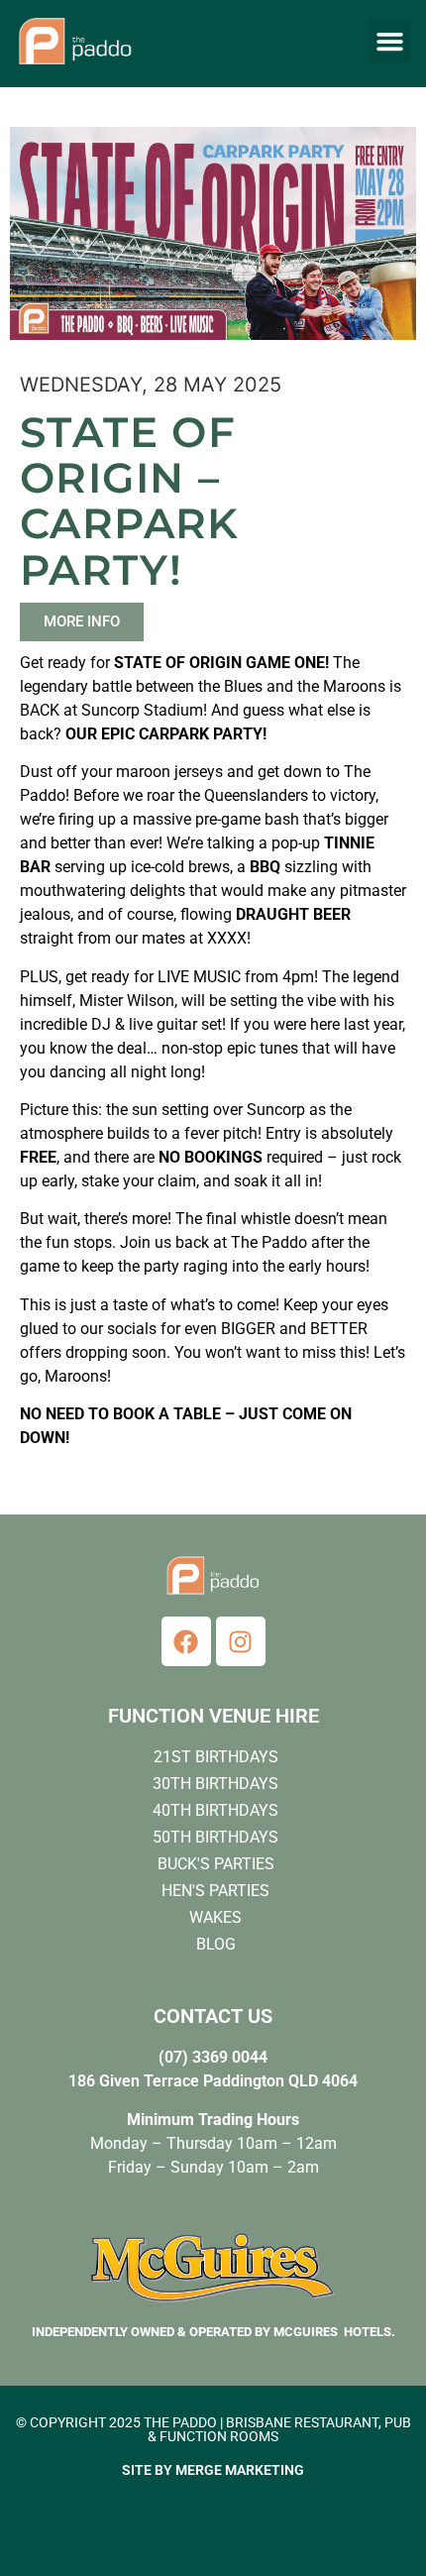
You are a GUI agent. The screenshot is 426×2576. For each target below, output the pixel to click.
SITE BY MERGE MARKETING (213, 2470)
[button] (390, 42)
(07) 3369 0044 (213, 2057)
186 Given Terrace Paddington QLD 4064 (213, 2081)
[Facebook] (186, 1641)
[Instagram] (241, 1641)
